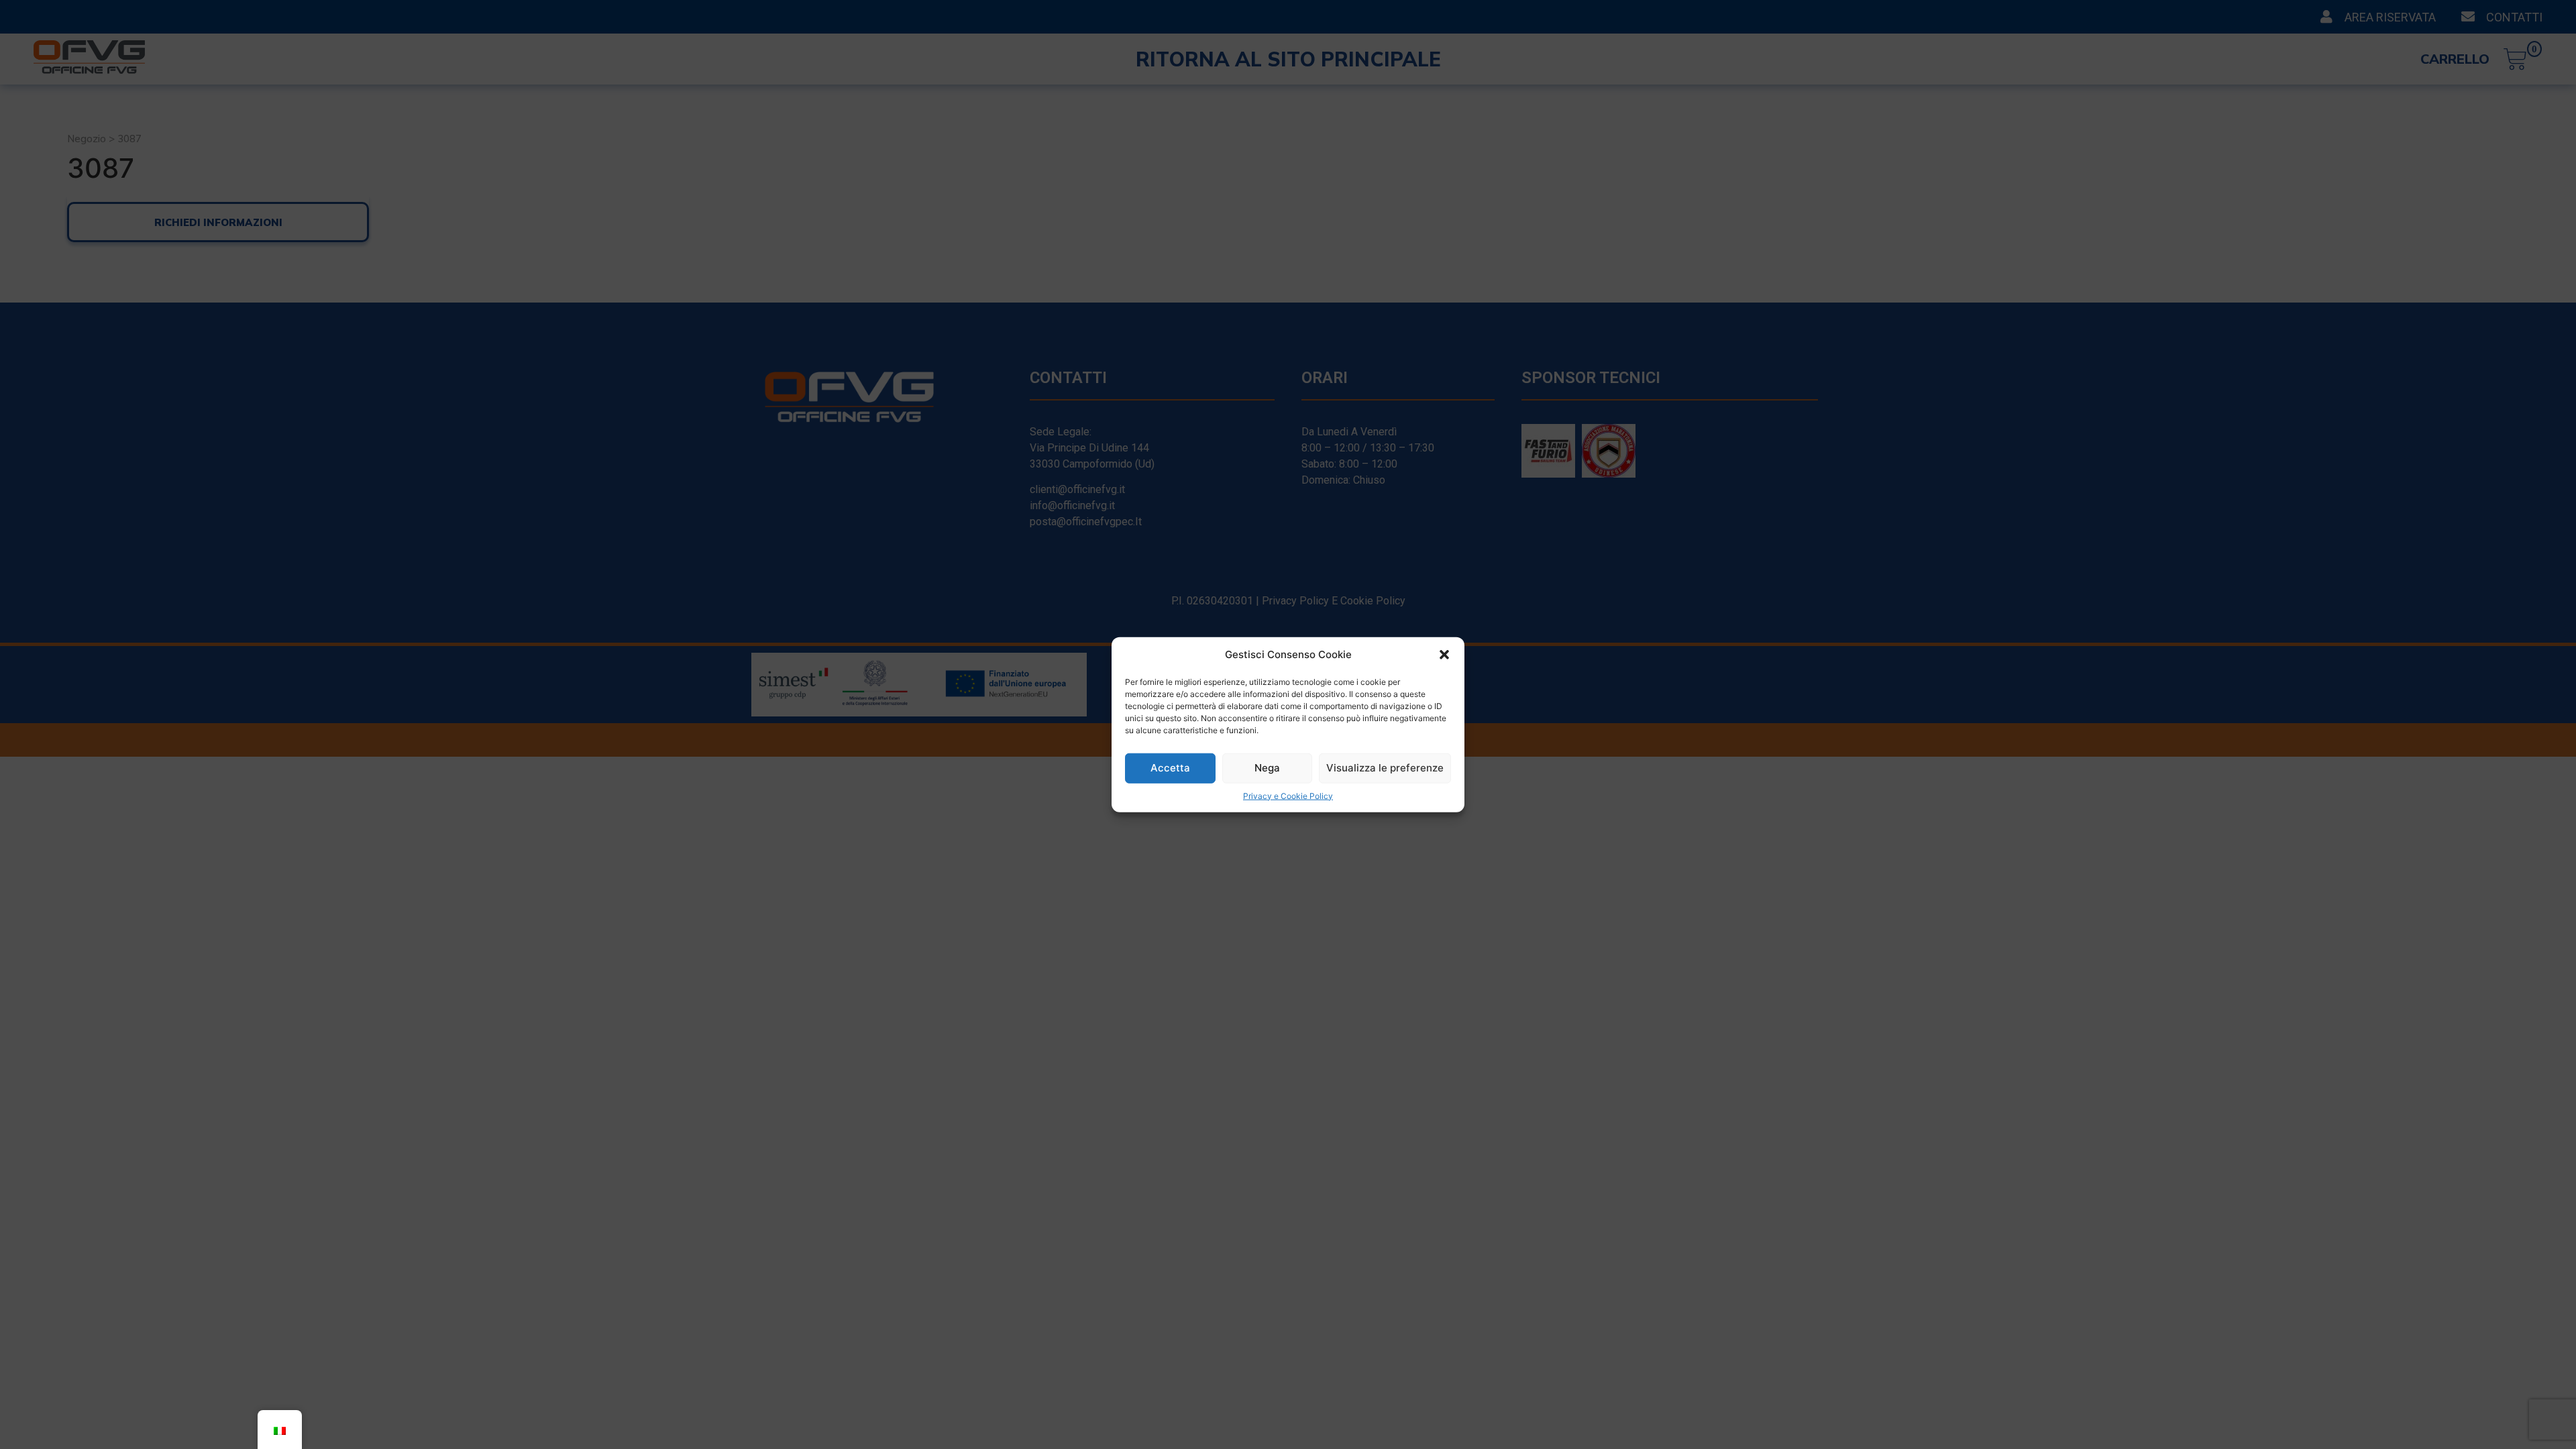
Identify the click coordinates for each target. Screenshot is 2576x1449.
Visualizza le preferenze (1385, 768)
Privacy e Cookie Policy (1288, 795)
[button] (1444, 655)
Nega (1267, 768)
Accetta (1170, 768)
